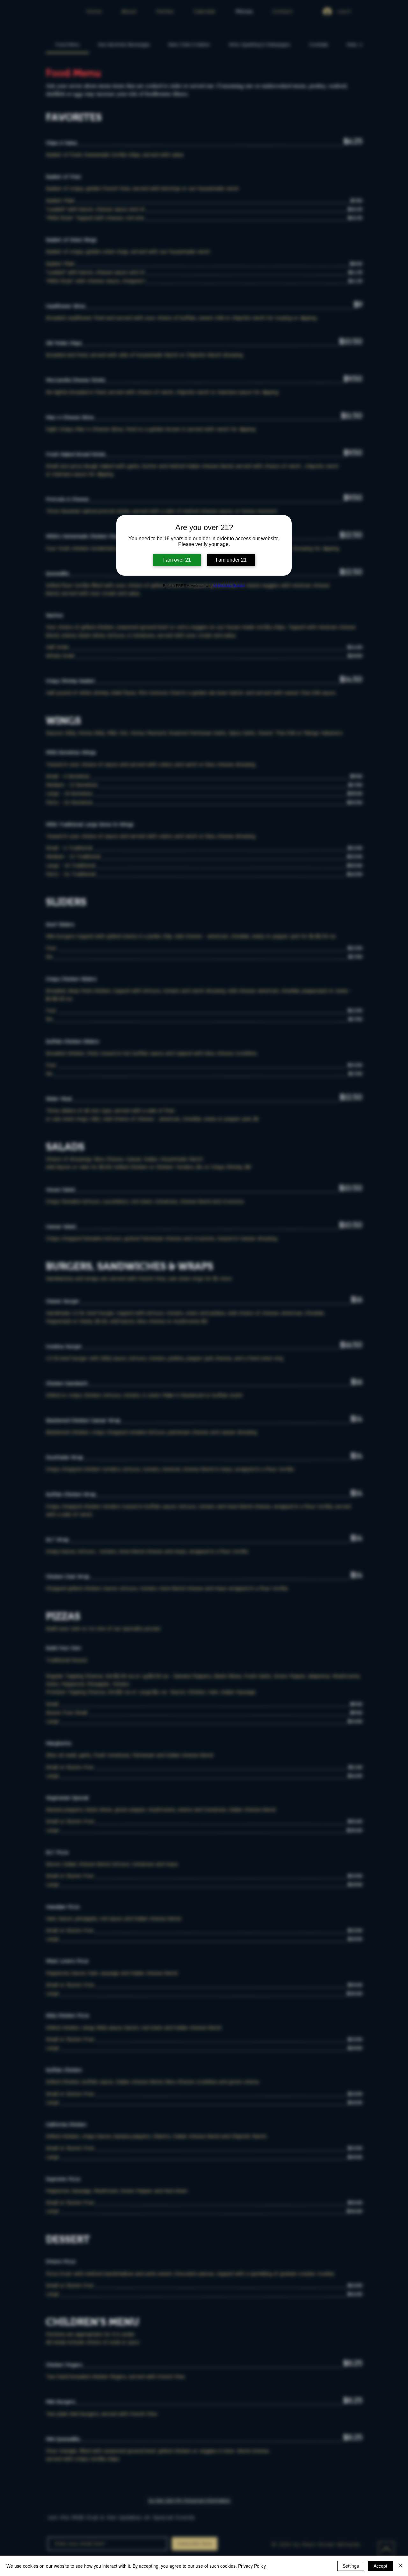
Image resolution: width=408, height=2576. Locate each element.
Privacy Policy (252, 2566)
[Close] (400, 2566)
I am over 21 (177, 560)
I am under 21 (231, 560)
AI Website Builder (229, 586)
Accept (380, 2566)
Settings (351, 2566)
